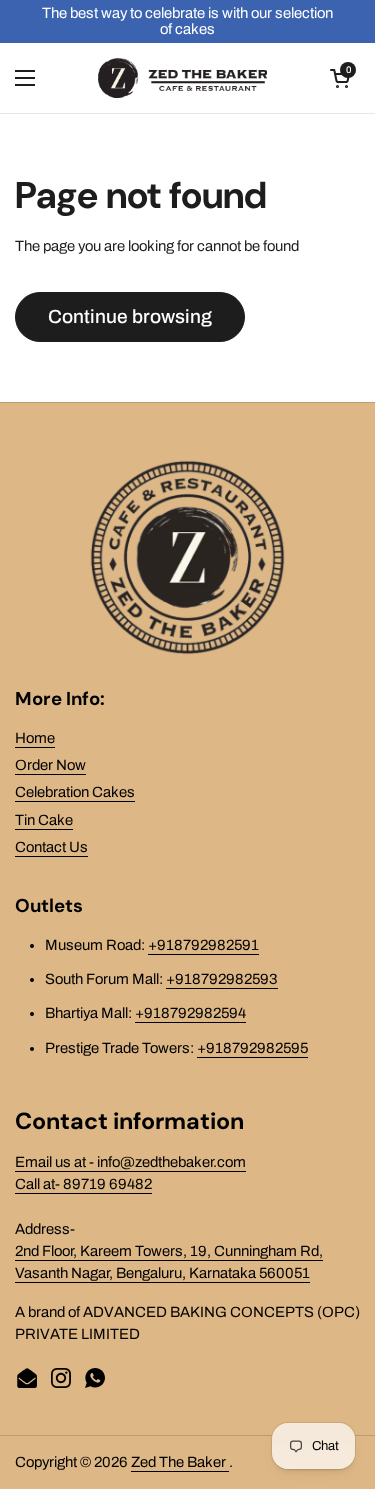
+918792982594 (190, 1013)
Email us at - (56, 1162)
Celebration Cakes (75, 792)
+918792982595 (252, 1048)
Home (35, 738)
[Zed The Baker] (183, 78)
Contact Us (51, 847)
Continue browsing (130, 316)
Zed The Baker (180, 1462)
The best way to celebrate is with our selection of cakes (187, 21)
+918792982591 (203, 945)
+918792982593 (222, 979)
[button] (340, 78)
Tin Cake (44, 820)
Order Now (50, 765)
